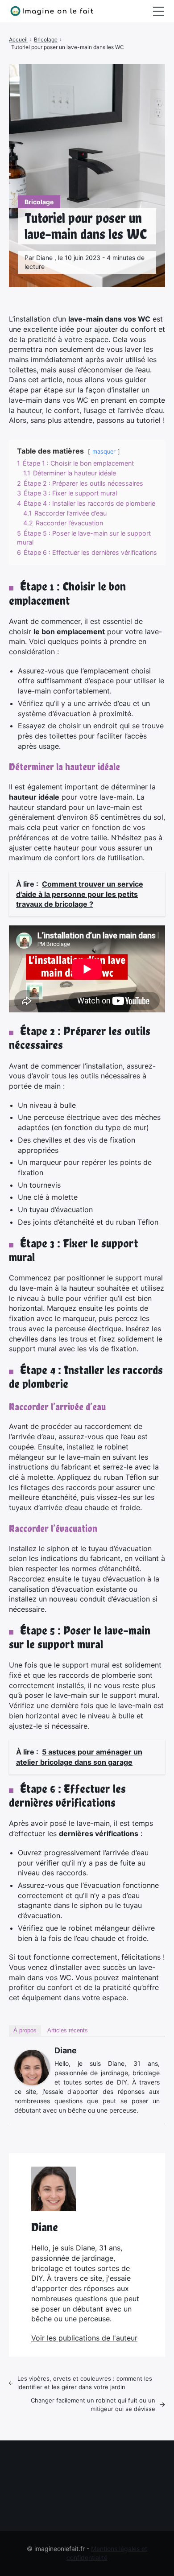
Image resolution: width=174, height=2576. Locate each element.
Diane (66, 2050)
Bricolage (39, 202)
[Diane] (32, 2068)
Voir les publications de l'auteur (84, 2338)
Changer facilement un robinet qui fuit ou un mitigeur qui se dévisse (93, 2405)
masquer (104, 452)
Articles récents (68, 2030)
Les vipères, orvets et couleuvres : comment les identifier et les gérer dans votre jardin (85, 2383)
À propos (25, 2030)
